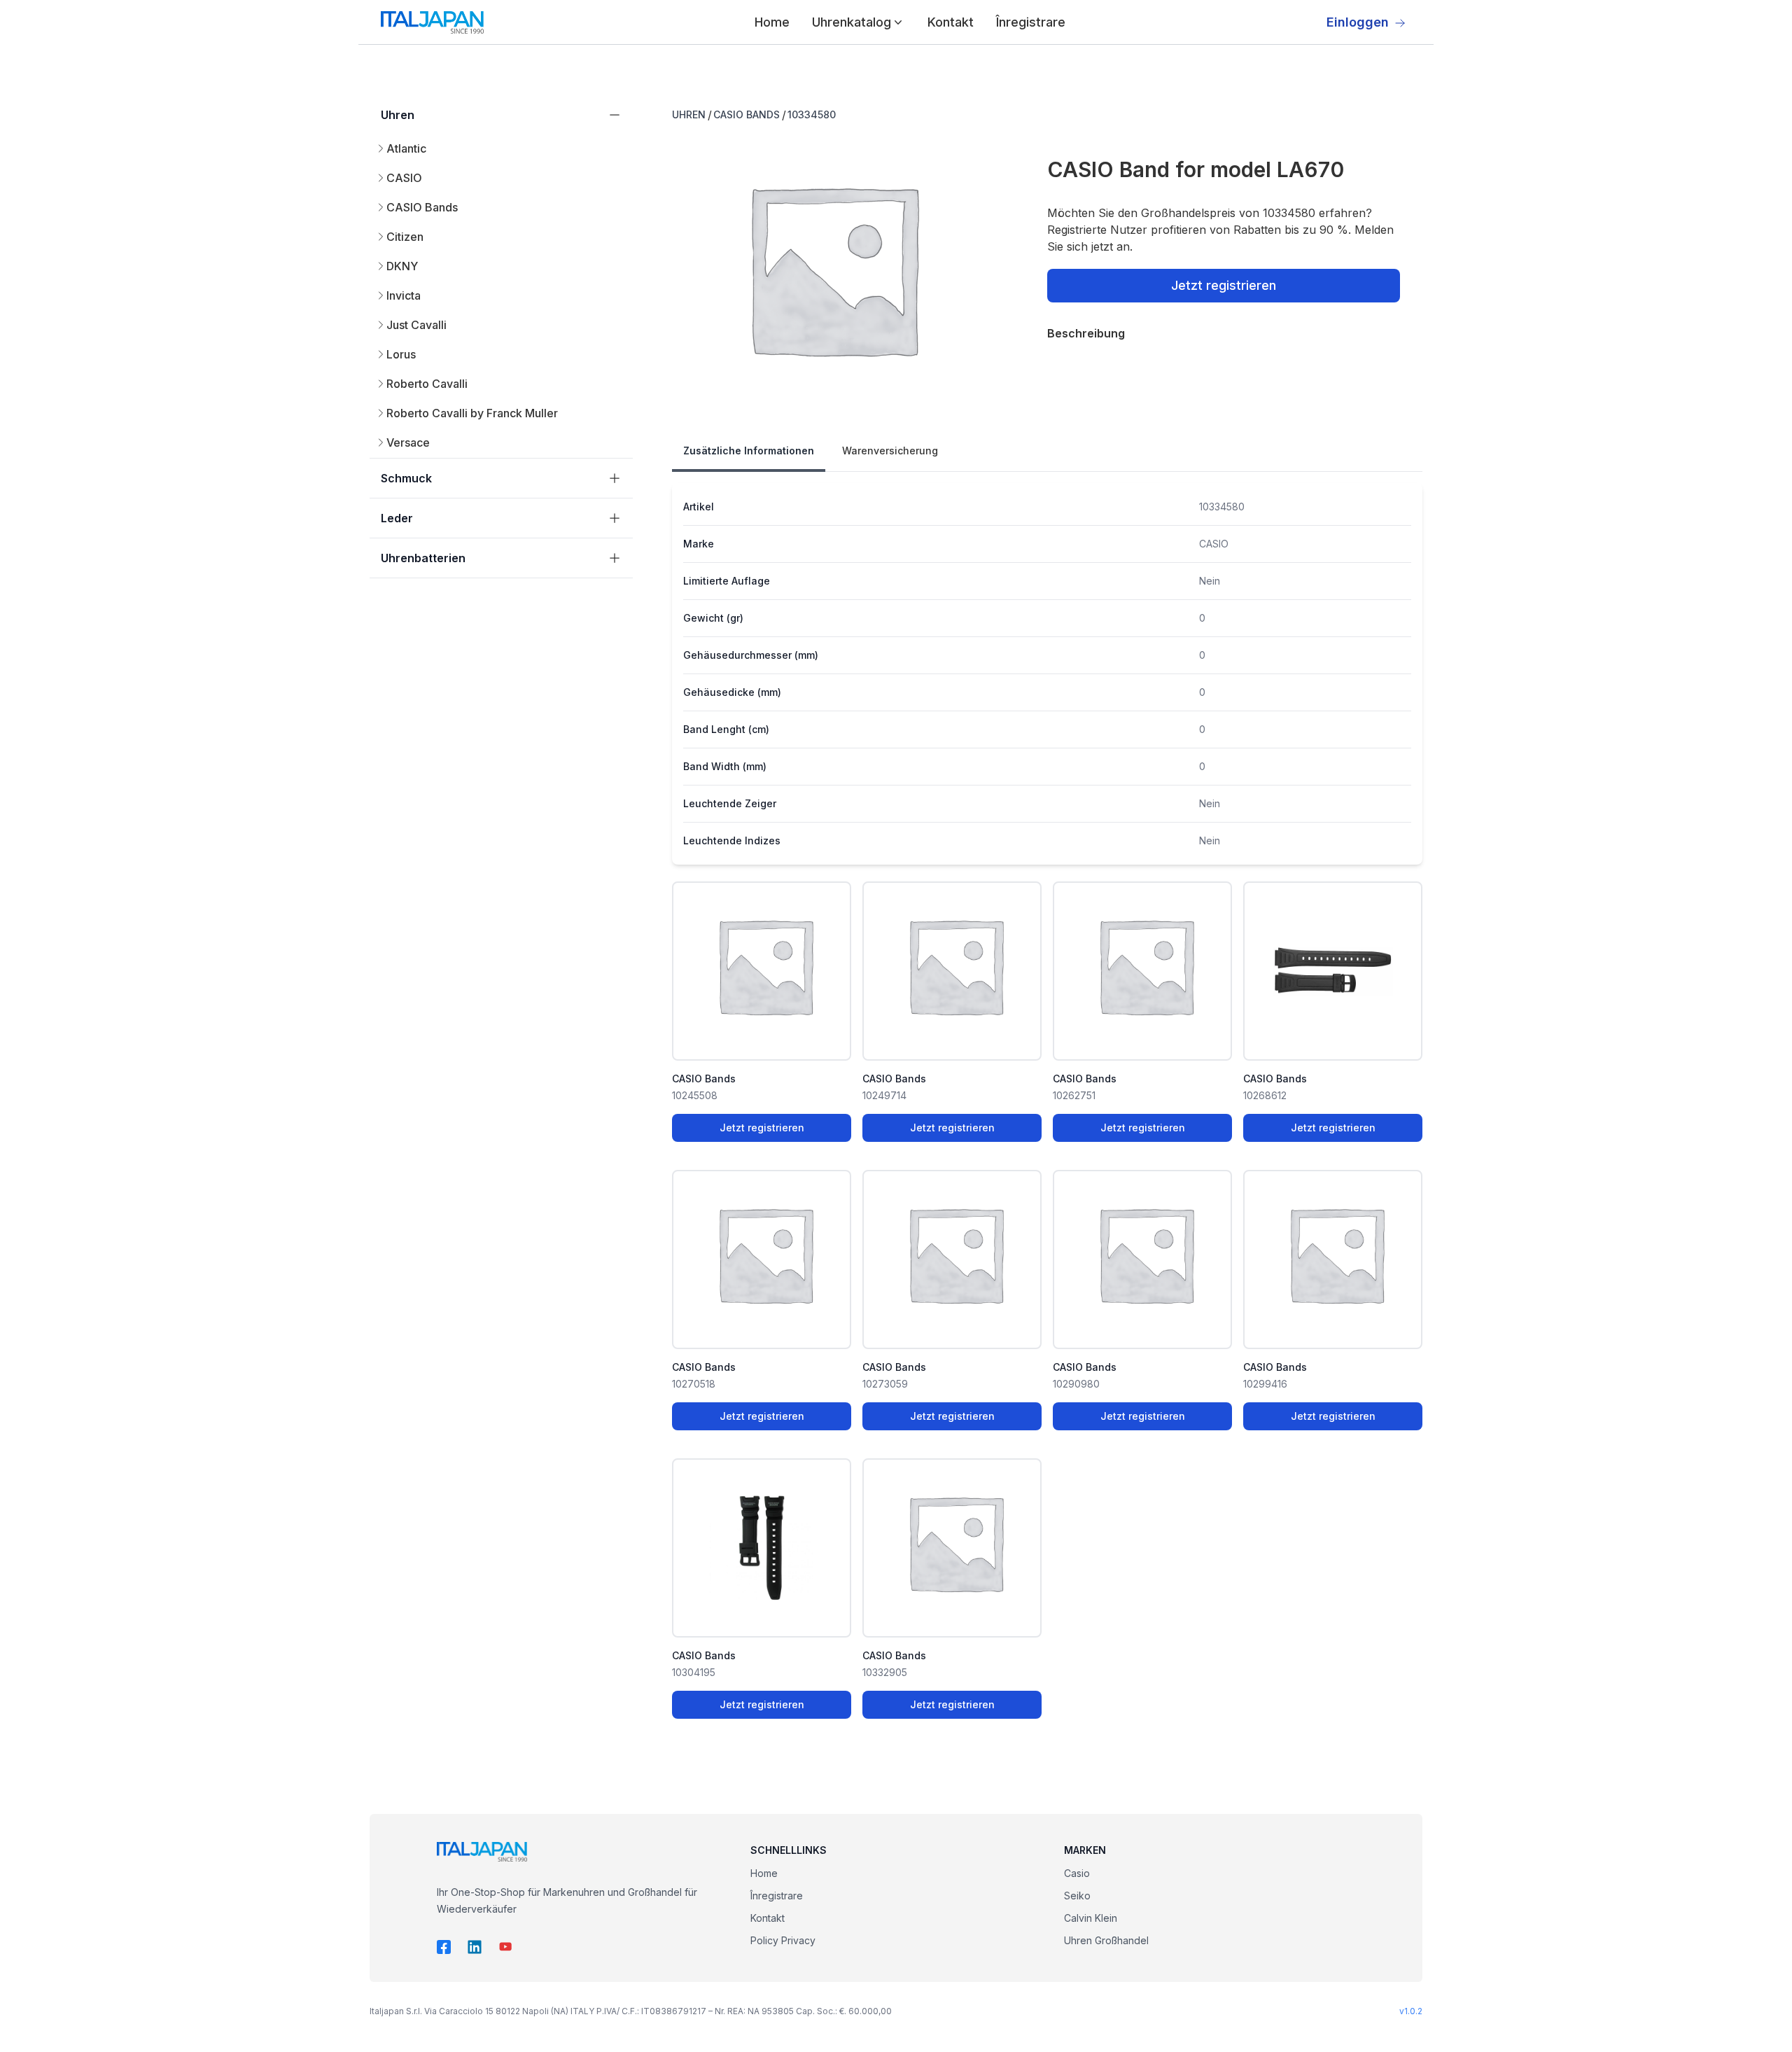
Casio (1077, 1873)
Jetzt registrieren (1224, 285)
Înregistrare (1031, 22)
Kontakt (951, 22)
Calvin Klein (1091, 1918)
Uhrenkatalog (852, 22)
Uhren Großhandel (1106, 1940)
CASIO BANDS (747, 114)
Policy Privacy (783, 1940)
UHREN (689, 114)
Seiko (1077, 1896)
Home (772, 22)
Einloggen (1358, 22)
